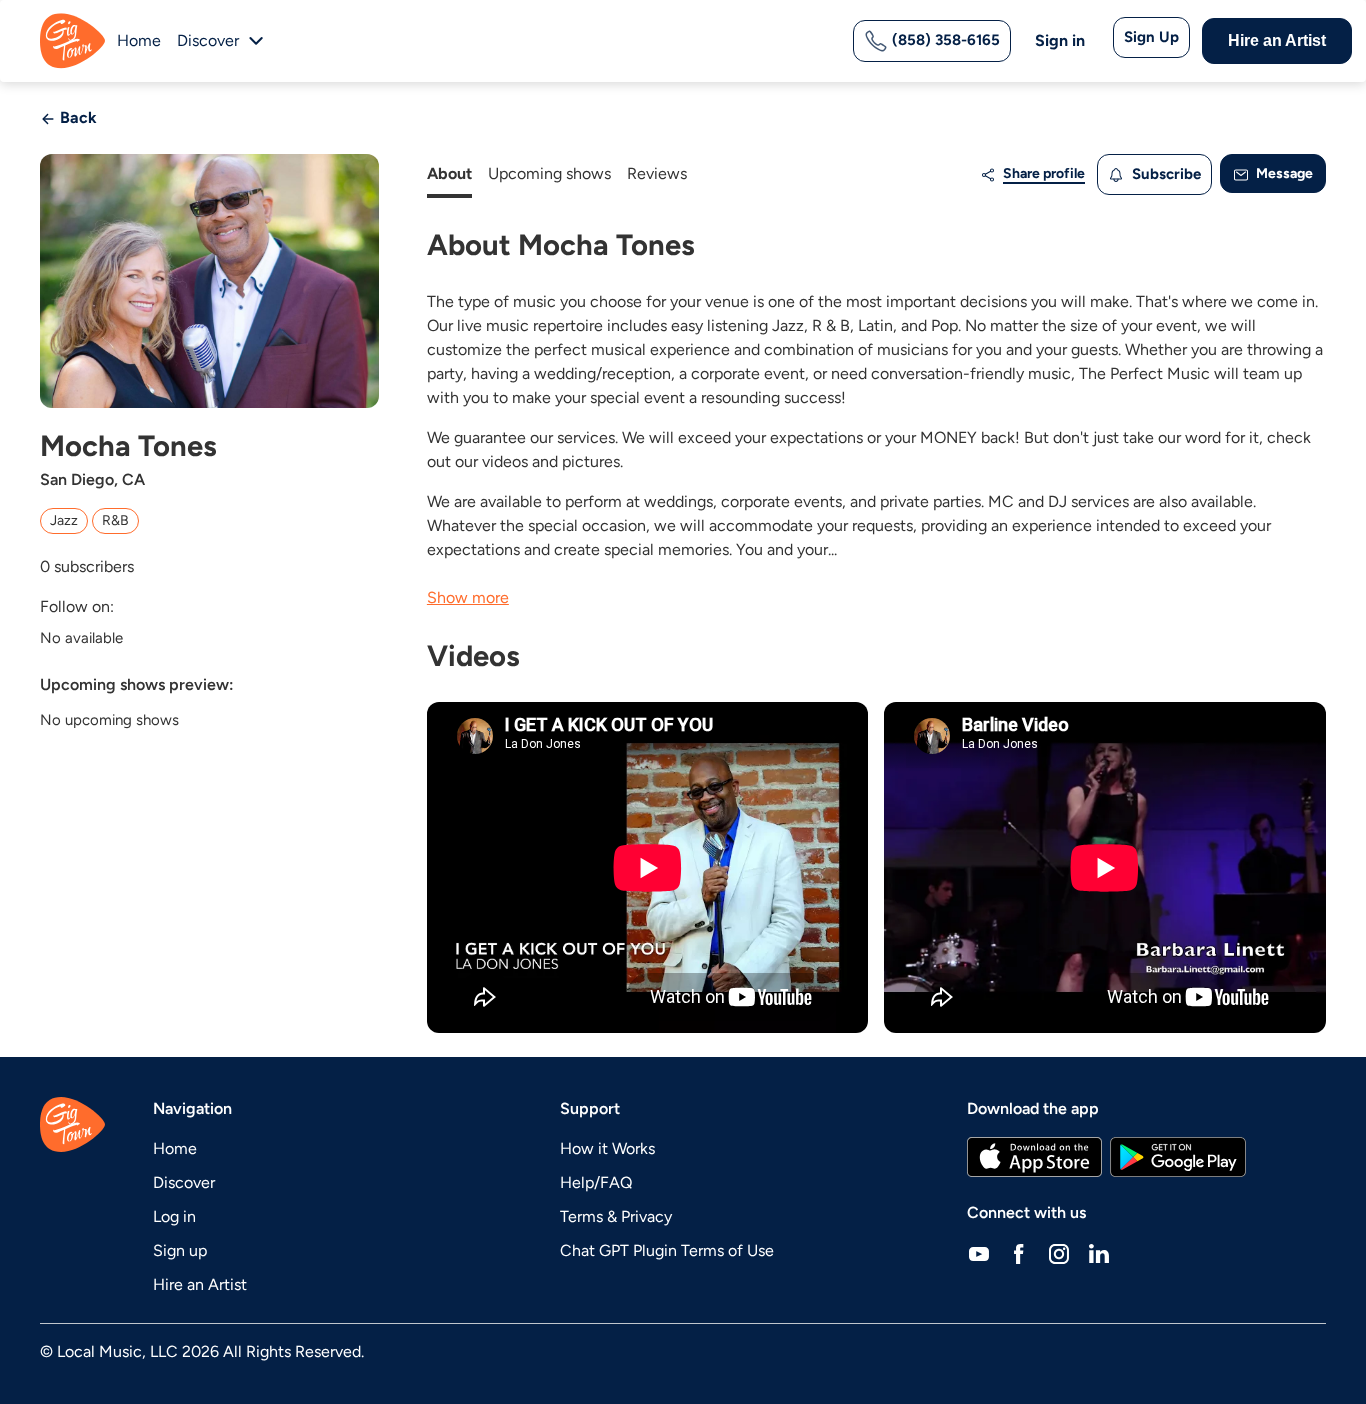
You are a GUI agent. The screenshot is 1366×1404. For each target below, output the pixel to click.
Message (1283, 173)
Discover (184, 1182)
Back (76, 117)
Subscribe (1164, 174)
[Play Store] (1178, 1157)
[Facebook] (1019, 1253)
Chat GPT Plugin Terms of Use (667, 1250)
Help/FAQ (596, 1182)
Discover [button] (208, 40)
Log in (174, 1216)
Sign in (1060, 40)
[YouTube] (979, 1253)
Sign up (180, 1250)
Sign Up (1151, 37)
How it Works (607, 1148)
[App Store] (1034, 1157)
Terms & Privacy (616, 1216)
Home (139, 40)
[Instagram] (1059, 1253)
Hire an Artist (1277, 40)
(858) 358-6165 (944, 40)
